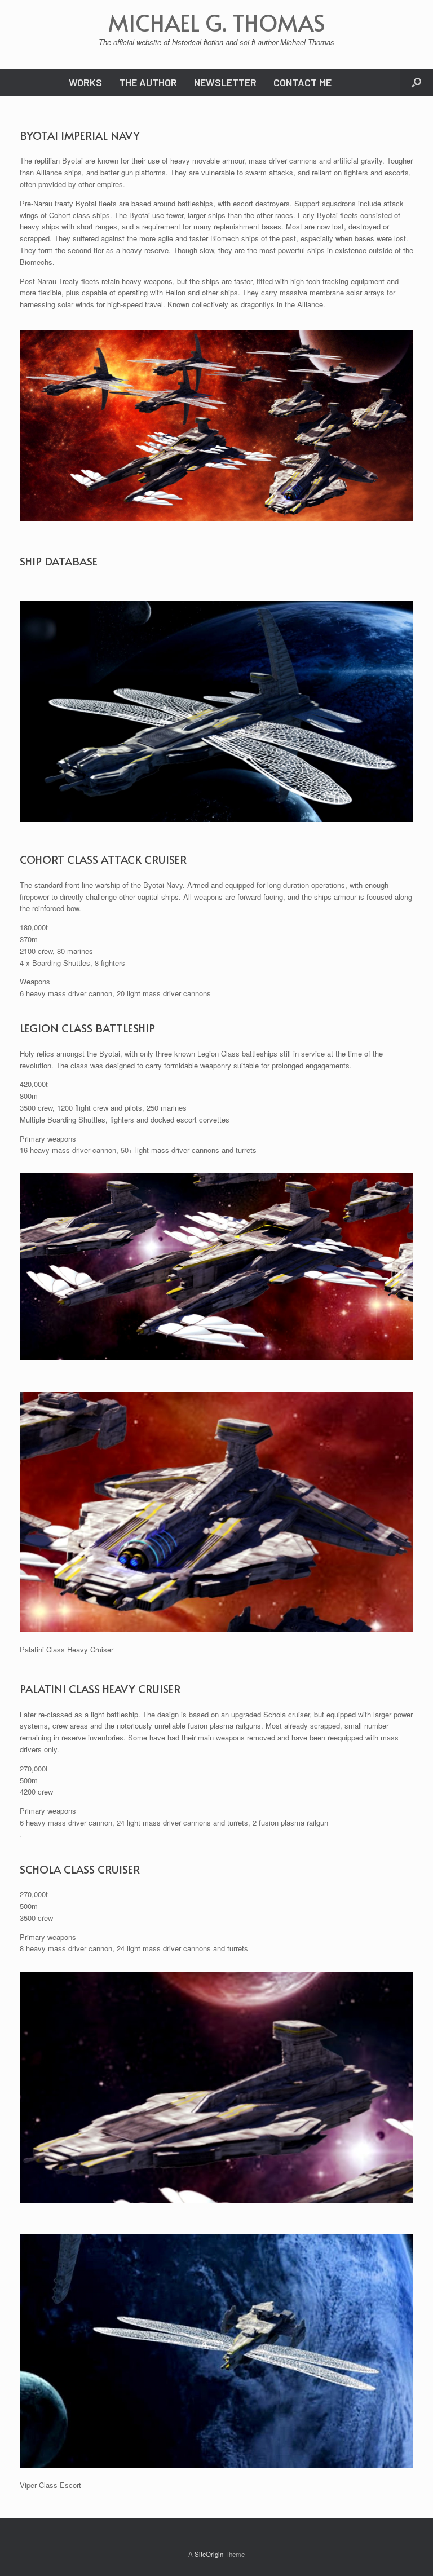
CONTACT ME (302, 82)
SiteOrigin (209, 2554)
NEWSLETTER (225, 82)
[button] (416, 82)
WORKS (85, 82)
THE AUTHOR (148, 82)
